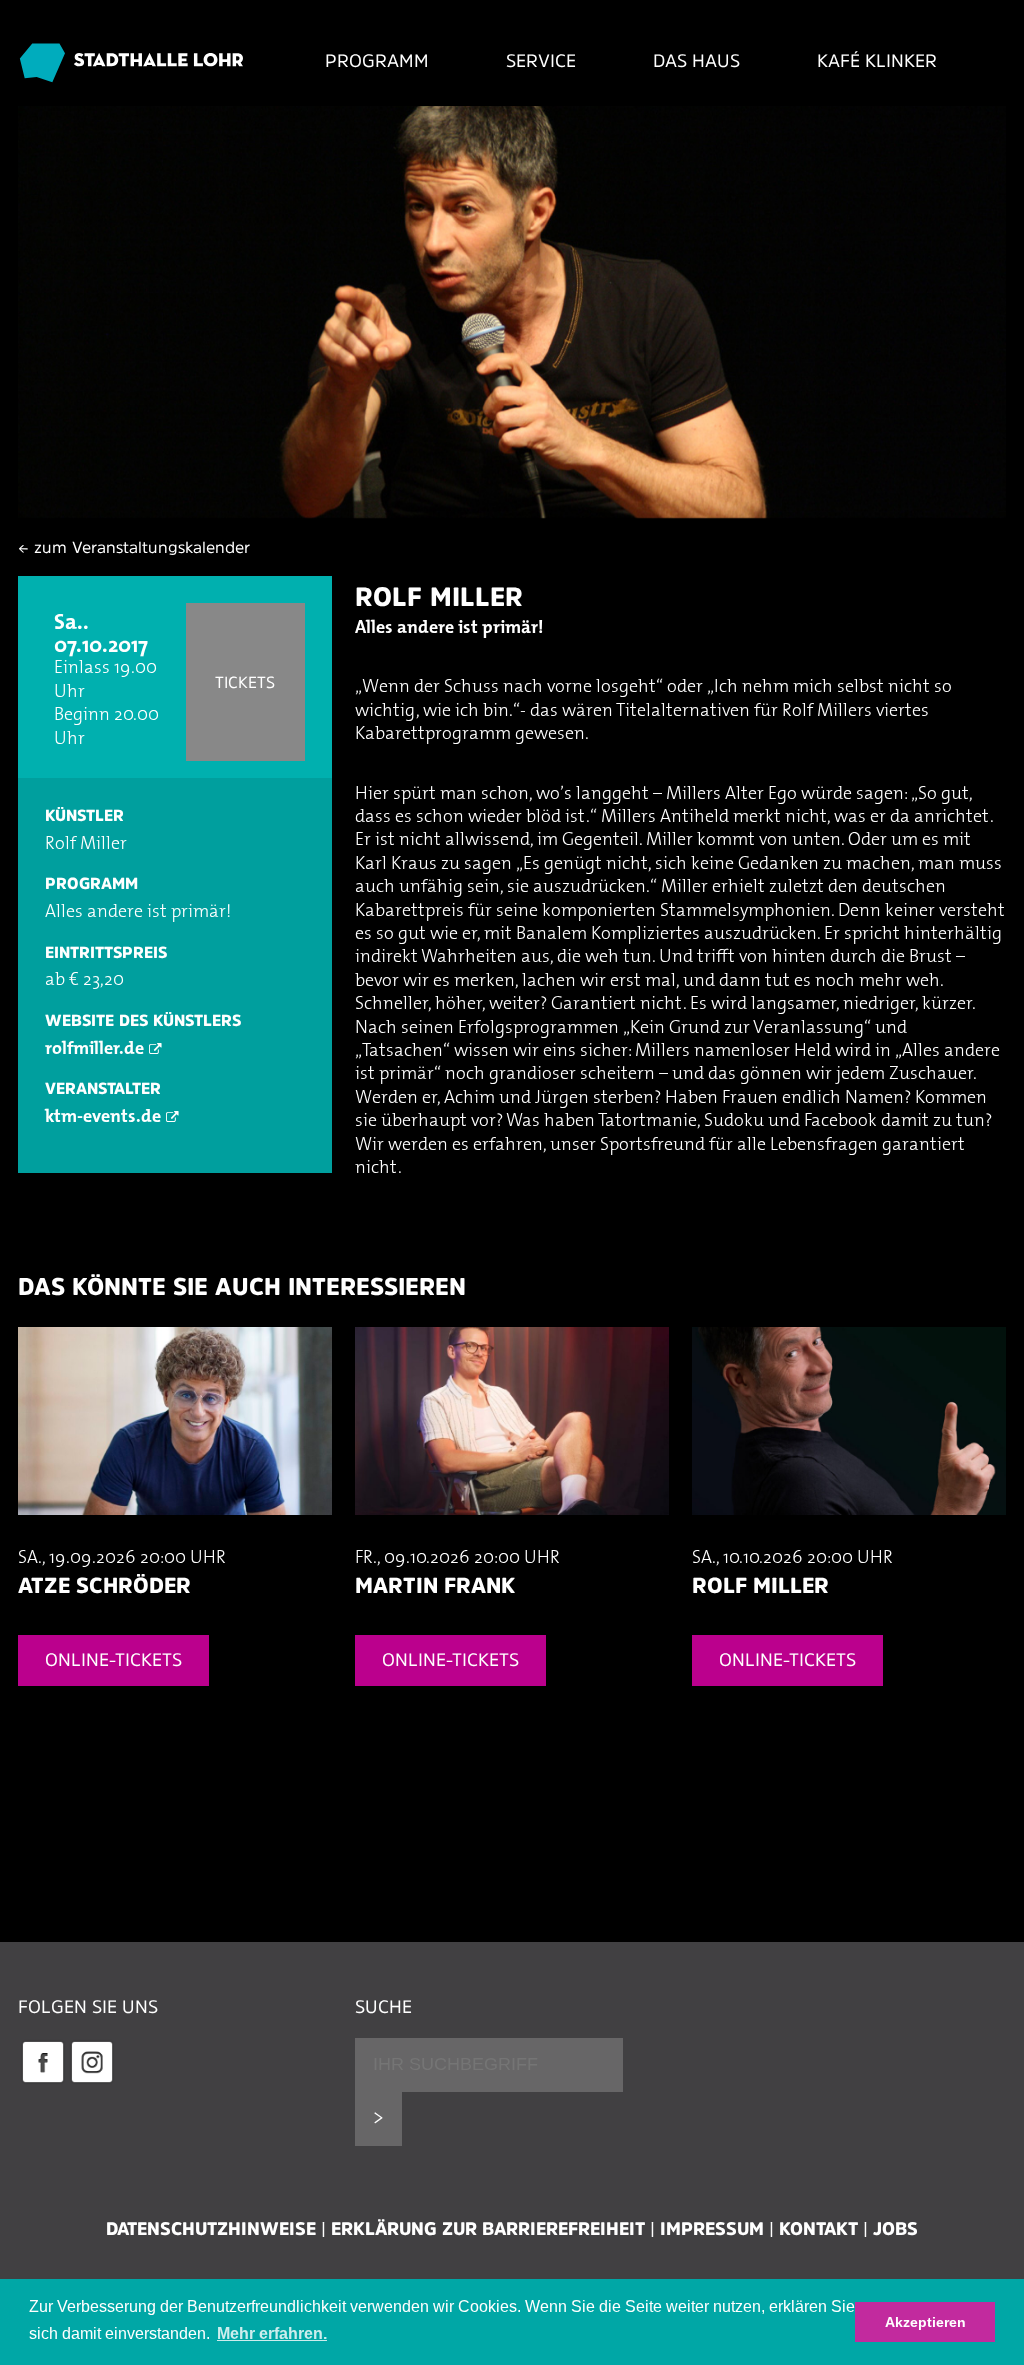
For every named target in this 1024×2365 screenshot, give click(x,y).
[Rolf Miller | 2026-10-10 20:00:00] (849, 1535)
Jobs (895, 2229)
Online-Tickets (113, 1660)
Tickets (245, 682)
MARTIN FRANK (435, 1585)
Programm (377, 61)
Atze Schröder (104, 1585)
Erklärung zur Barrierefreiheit (488, 2229)
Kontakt (818, 2229)
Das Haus (696, 61)
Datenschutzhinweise (211, 2229)
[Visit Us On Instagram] (91, 2080)
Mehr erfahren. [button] (272, 2333)
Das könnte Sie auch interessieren (242, 1286)
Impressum (712, 2229)
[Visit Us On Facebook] (42, 2080)
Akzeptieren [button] (925, 2322)
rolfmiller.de (94, 1050)
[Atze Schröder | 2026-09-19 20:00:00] (175, 1535)
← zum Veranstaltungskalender (134, 547)
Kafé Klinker (877, 61)
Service (541, 61)
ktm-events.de (103, 1118)
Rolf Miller (439, 596)
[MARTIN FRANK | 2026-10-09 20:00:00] (512, 1535)
